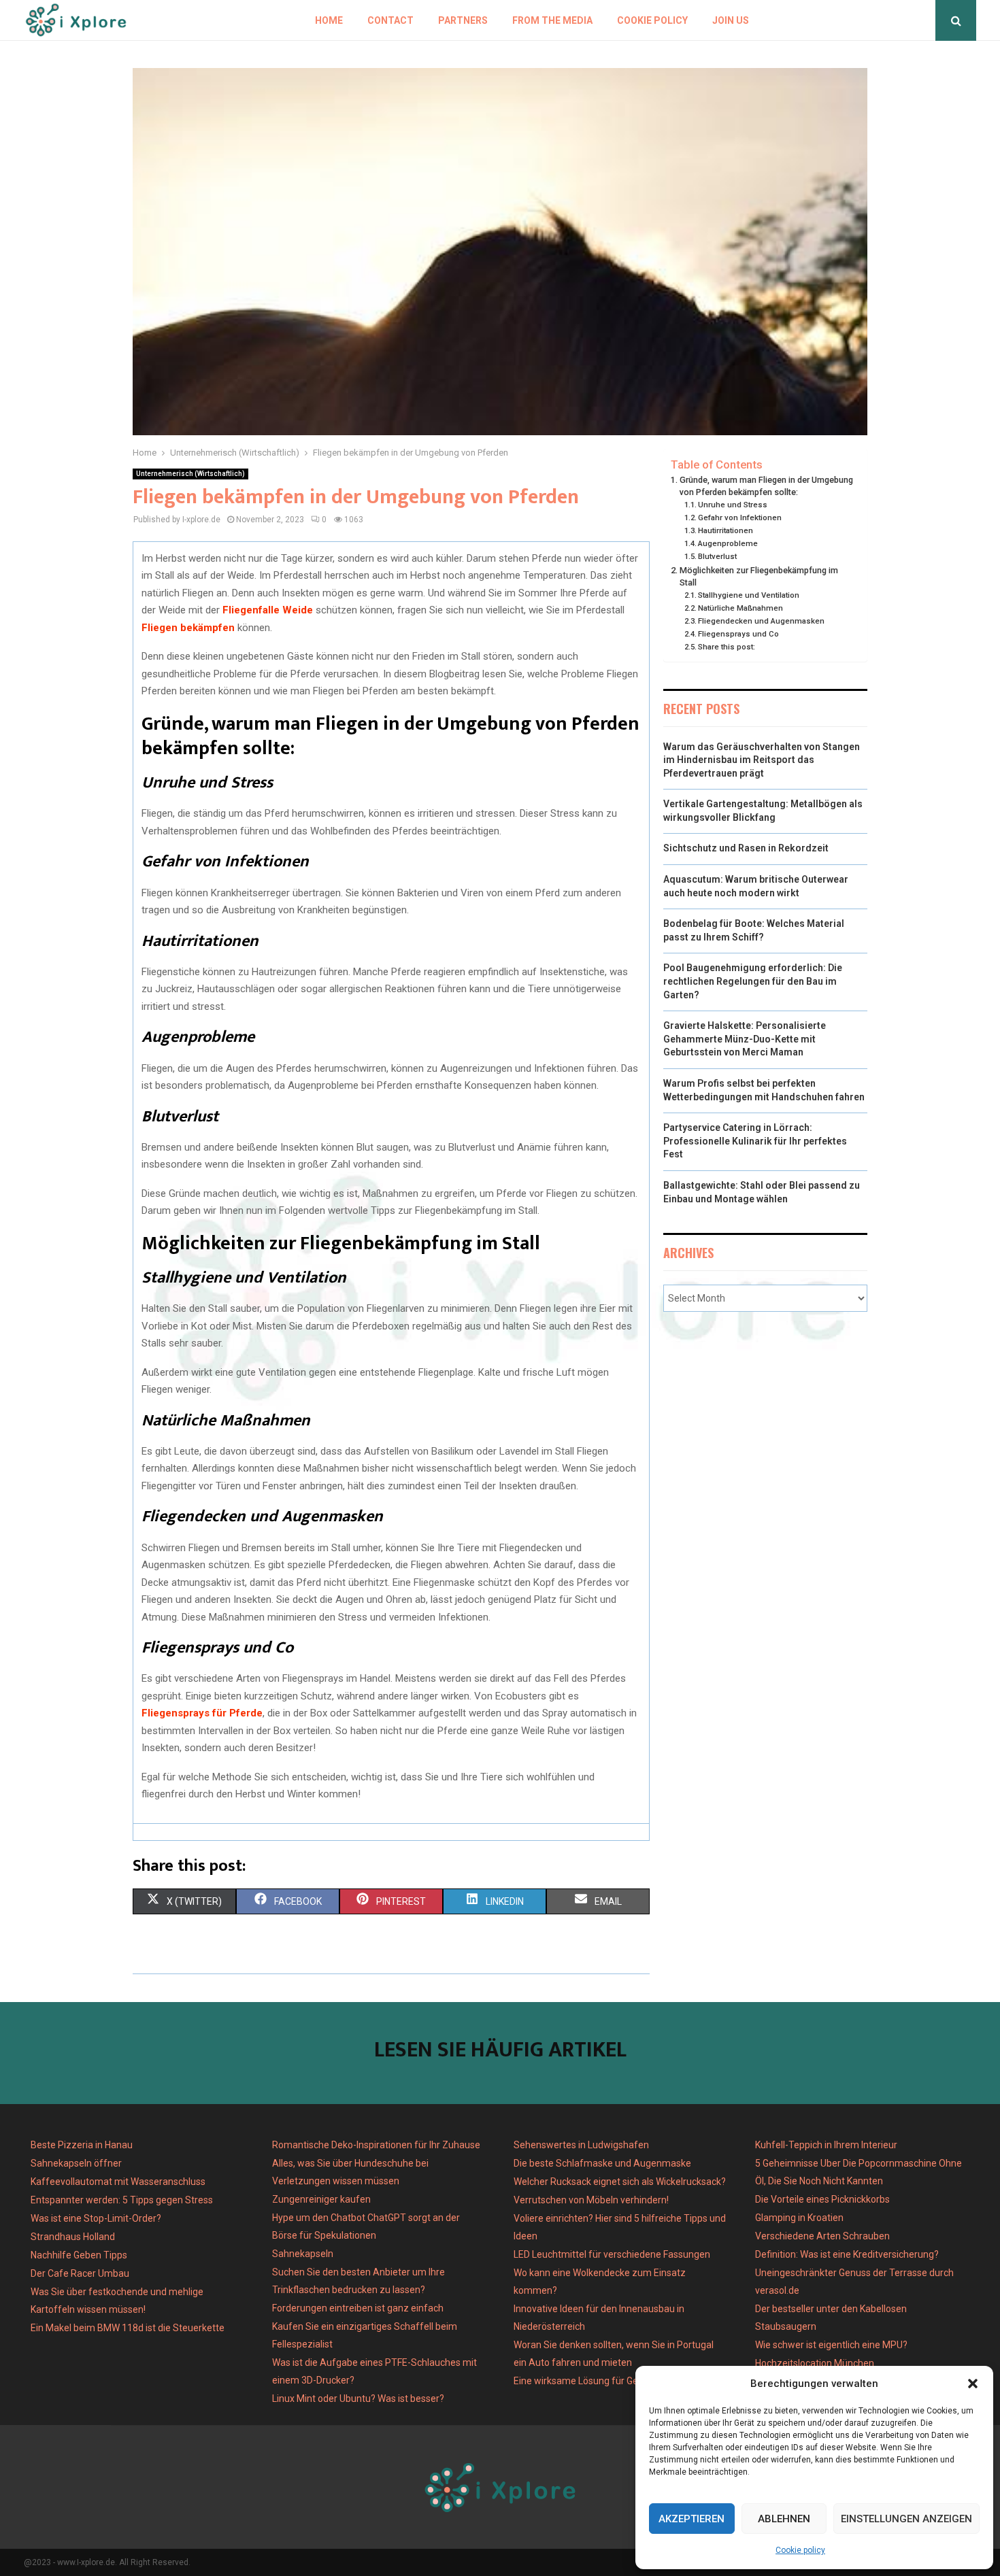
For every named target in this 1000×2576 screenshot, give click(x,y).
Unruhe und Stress (734, 505)
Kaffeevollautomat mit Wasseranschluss (118, 2182)
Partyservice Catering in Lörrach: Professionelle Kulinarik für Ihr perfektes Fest (755, 1141)
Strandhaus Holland (73, 2237)
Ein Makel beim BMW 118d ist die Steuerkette (128, 2328)
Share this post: (727, 647)
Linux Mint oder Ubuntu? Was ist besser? (358, 2399)
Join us (731, 20)
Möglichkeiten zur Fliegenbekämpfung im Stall (759, 576)
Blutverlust (719, 556)
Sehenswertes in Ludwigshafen (581, 2145)
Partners (463, 20)
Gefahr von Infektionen (741, 518)
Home (329, 20)
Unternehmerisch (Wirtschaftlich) (190, 474)
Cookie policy (800, 2550)
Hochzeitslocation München (815, 2363)
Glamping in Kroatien (799, 2218)
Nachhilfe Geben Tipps (79, 2255)
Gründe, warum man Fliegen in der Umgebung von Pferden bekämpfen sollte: (766, 486)
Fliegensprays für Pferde (202, 1713)
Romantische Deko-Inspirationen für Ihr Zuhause (376, 2145)
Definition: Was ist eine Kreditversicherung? (847, 2254)
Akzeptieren (691, 2519)
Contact (390, 20)
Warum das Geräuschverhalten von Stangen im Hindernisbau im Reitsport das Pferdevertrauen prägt (762, 760)
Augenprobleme (729, 543)
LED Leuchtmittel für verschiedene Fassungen (612, 2254)
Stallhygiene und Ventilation (750, 595)
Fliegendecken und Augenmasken (762, 621)
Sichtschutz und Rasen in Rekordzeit (746, 848)
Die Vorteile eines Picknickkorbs (822, 2199)
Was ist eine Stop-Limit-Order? (96, 2218)
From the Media (552, 20)
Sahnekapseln (303, 2254)
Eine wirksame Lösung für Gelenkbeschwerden (614, 2381)
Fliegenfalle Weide (268, 610)
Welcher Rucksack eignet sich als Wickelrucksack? (620, 2182)
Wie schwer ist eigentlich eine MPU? (831, 2345)
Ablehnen (784, 2519)
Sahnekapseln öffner (76, 2163)
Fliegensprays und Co (739, 634)
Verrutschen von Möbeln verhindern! (591, 2200)
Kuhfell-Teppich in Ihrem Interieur (826, 2145)
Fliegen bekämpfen (188, 628)
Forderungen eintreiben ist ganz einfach (358, 2308)
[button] (973, 2384)
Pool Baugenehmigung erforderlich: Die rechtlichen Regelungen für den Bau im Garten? (753, 981)
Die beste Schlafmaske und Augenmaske (602, 2163)
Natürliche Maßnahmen (741, 608)
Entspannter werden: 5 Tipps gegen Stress (122, 2200)
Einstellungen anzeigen (906, 2519)
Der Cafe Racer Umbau (80, 2273)
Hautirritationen (727, 530)
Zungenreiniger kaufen (321, 2199)
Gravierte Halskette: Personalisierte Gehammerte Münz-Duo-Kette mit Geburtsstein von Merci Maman (745, 1039)
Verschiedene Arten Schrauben (822, 2236)
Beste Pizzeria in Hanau (82, 2145)
